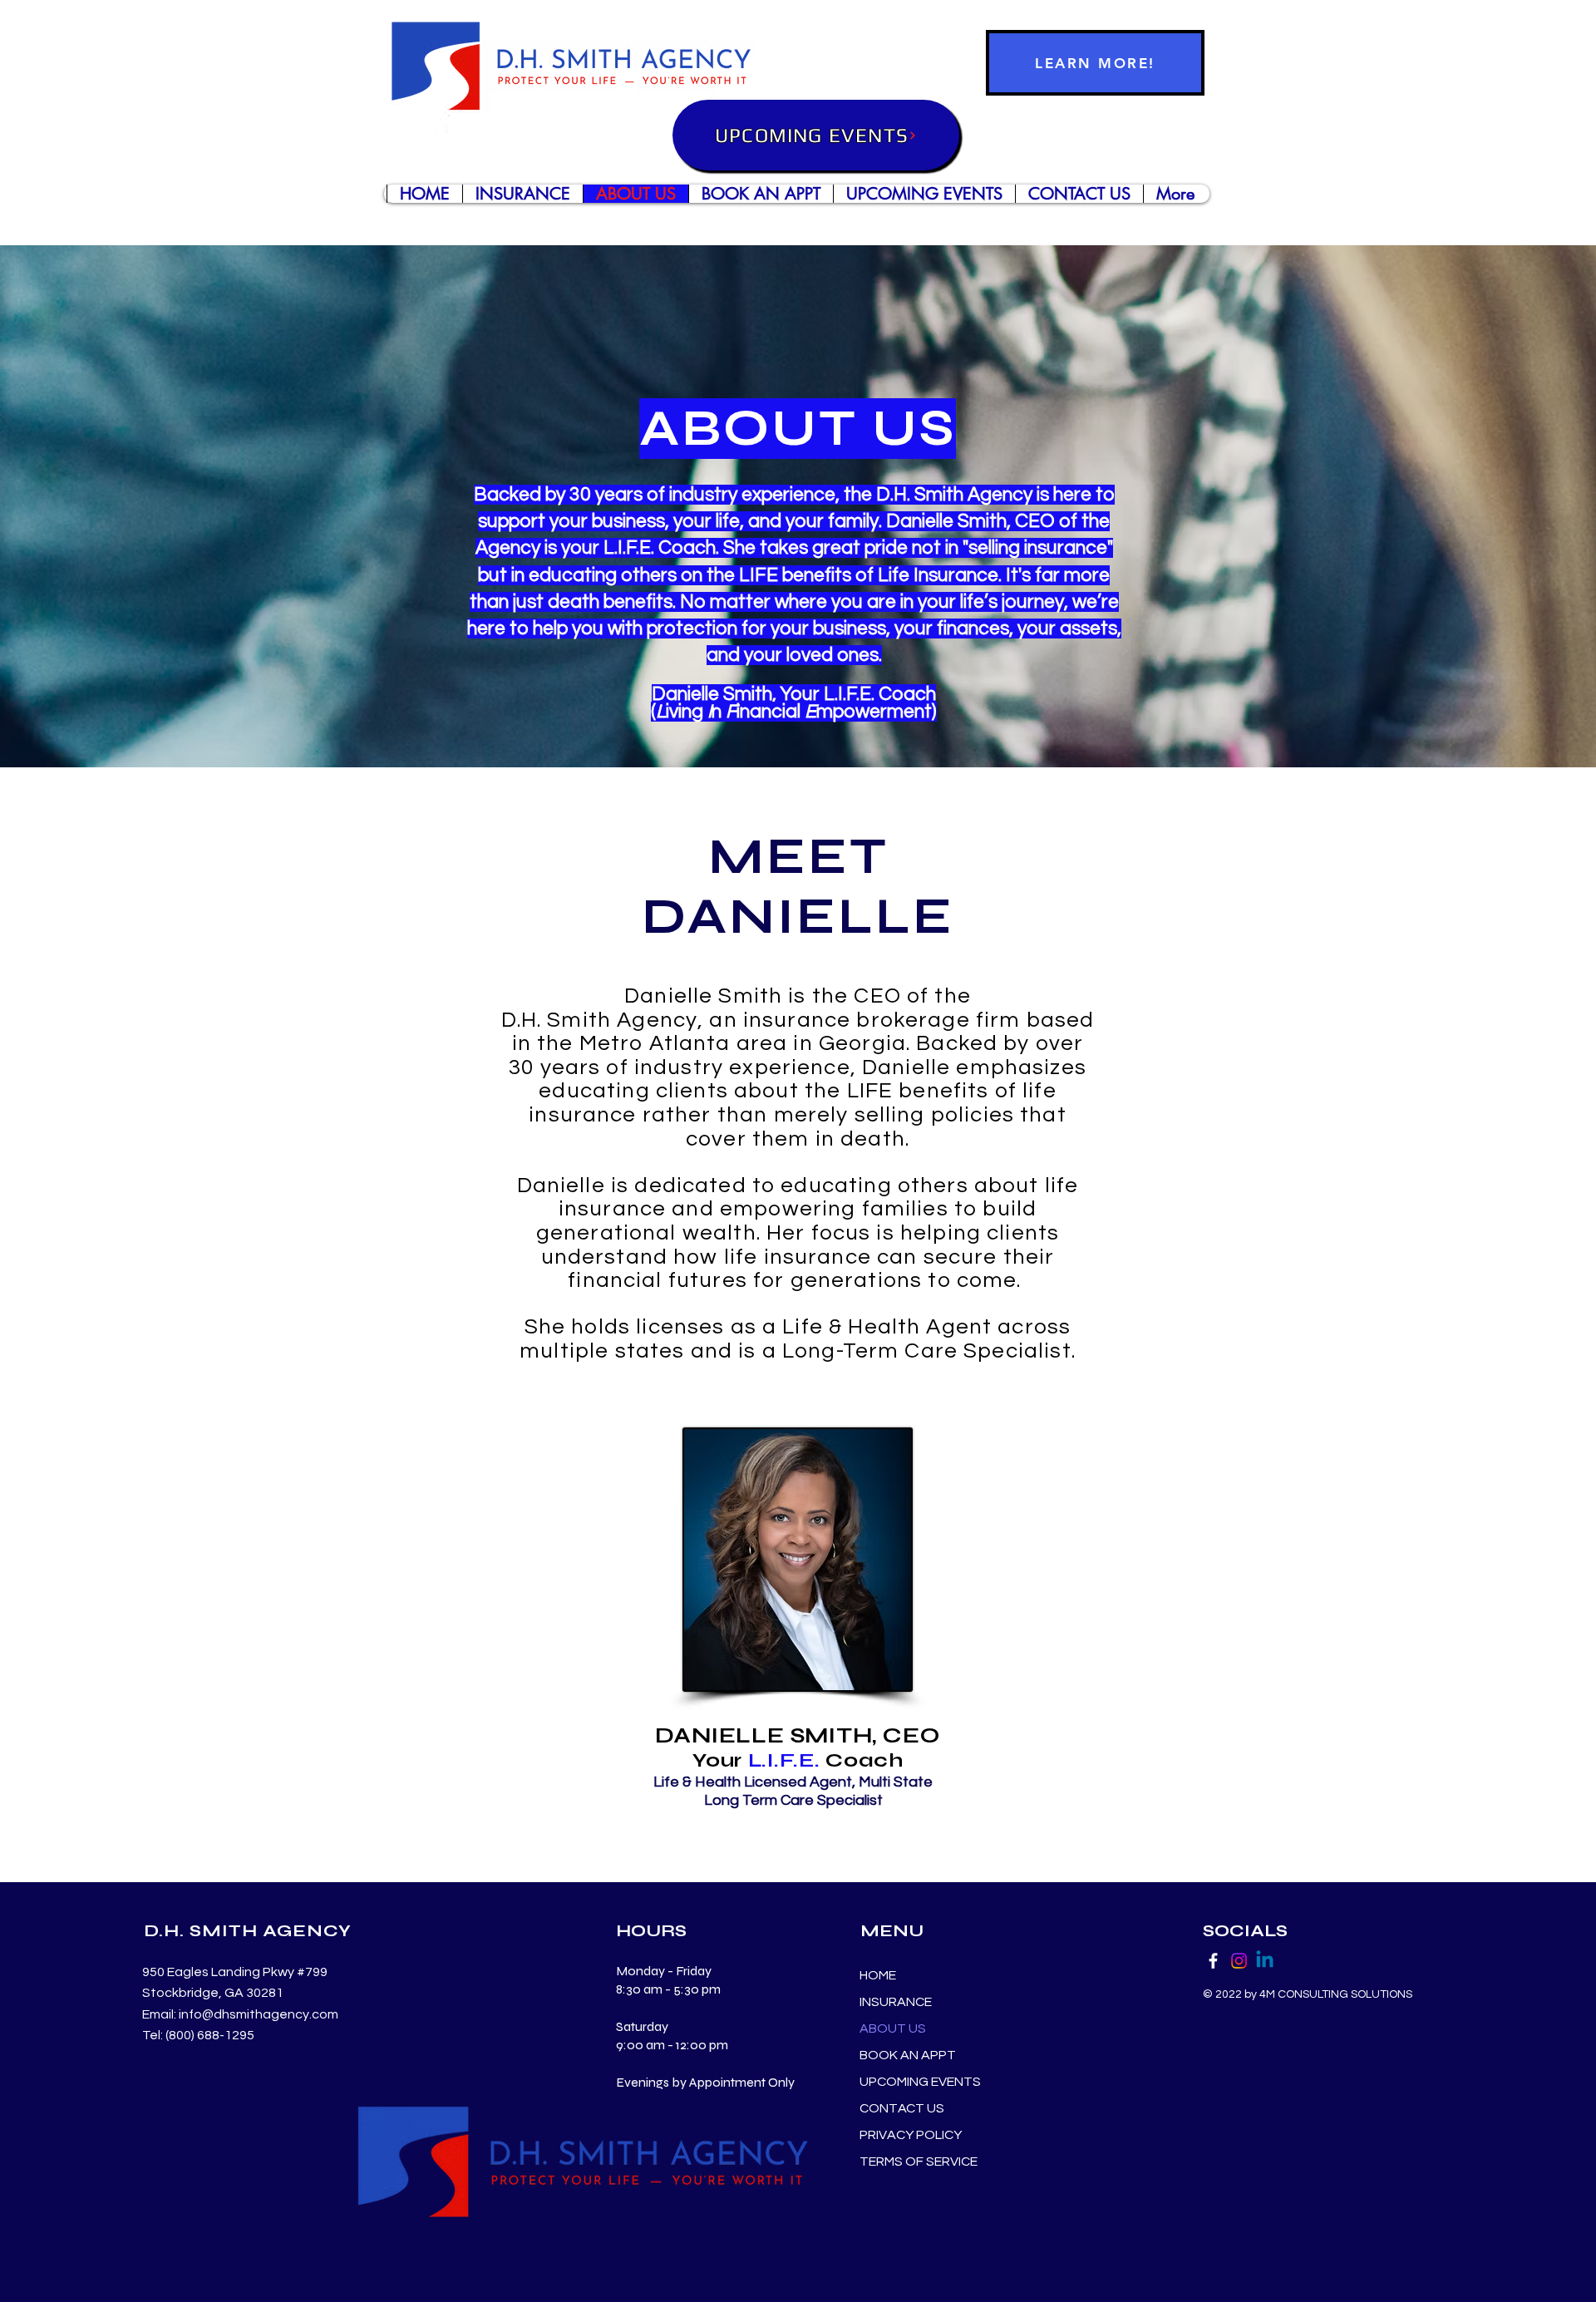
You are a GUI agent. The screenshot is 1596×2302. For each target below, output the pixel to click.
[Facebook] (1213, 1961)
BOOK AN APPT (908, 2055)
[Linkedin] (1265, 1961)
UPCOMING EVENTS (920, 2082)
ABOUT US (893, 2028)
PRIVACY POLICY (911, 2135)
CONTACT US (902, 2108)
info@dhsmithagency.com (259, 2014)
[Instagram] (1239, 1961)
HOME (878, 1975)
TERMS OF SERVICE (919, 2162)
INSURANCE (896, 2002)
